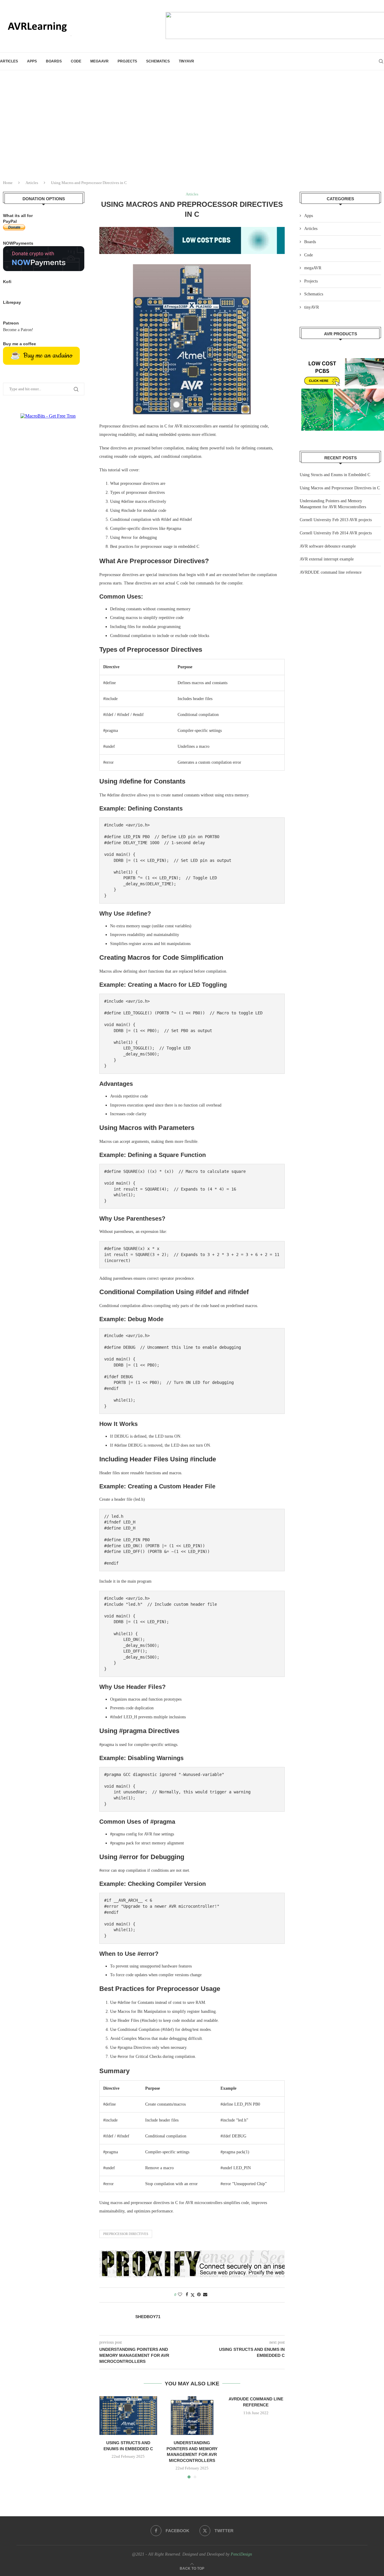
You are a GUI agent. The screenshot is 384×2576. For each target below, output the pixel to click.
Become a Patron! (18, 330)
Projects (127, 61)
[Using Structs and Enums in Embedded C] (128, 2415)
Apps (32, 61)
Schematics (158, 61)
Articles (9, 61)
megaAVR (99, 61)
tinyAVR (186, 61)
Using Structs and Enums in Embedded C (335, 475)
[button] (107, 2437)
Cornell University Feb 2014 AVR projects (336, 533)
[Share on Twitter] (193, 2295)
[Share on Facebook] (187, 2295)
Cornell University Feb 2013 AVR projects (336, 520)
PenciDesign (241, 2554)
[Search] (381, 61)
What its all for (18, 216)
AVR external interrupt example (327, 559)
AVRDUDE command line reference (331, 572)
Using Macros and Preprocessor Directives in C (340, 488)
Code (76, 61)
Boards (54, 61)
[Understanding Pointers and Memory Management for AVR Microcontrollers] (192, 2415)
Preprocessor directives (126, 2234)
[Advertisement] (192, 130)
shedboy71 (148, 2317)
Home (8, 183)
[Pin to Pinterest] (199, 2295)
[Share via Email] (205, 2295)
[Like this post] (180, 2295)
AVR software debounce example (328, 546)
